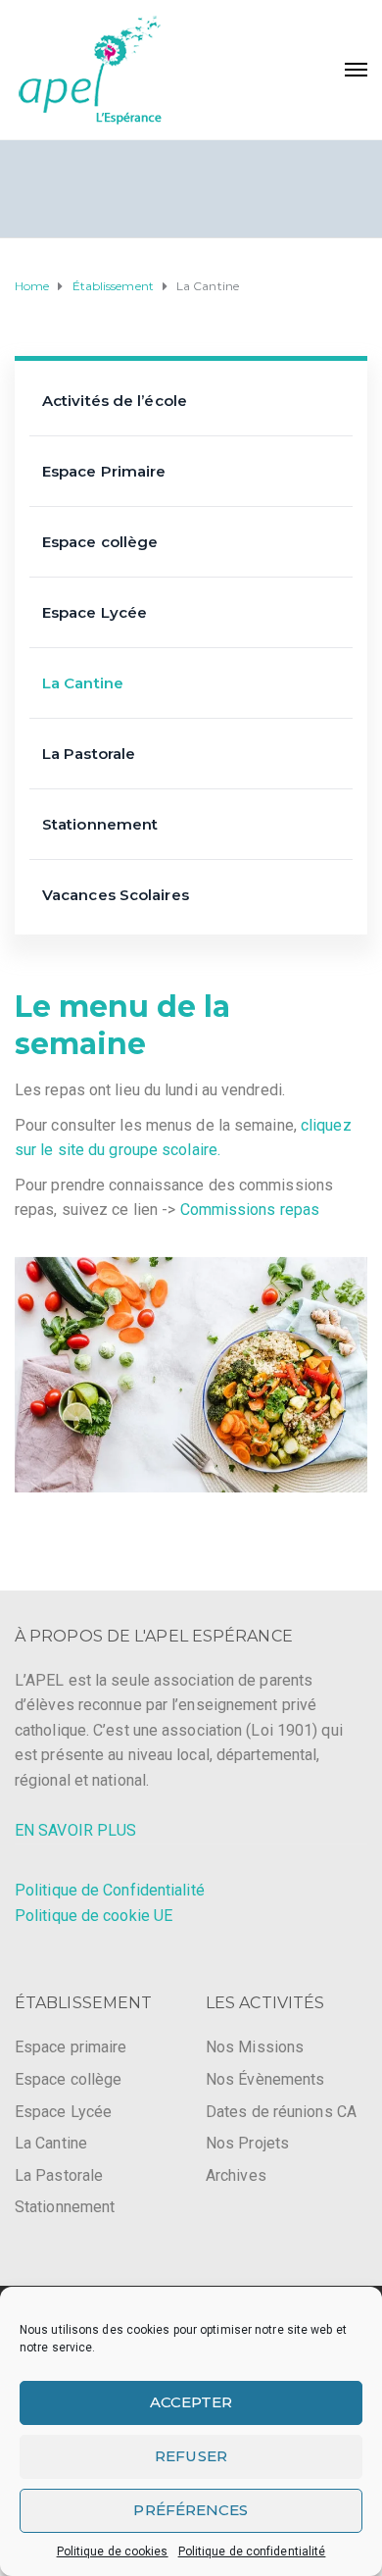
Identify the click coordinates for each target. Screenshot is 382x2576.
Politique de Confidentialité (110, 1890)
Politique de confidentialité (252, 2551)
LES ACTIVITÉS (265, 2003)
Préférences (191, 2510)
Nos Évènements (265, 2079)
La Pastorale (89, 754)
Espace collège (100, 542)
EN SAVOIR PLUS (75, 1830)
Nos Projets (247, 2143)
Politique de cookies (113, 2551)
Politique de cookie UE (94, 1916)
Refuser (191, 2456)
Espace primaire (71, 2047)
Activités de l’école (115, 401)
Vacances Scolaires (116, 895)
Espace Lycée (95, 612)
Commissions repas (250, 1210)
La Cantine (83, 683)
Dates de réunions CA (281, 2112)
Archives (236, 2175)
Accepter (191, 2402)
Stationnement (100, 824)
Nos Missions (255, 2047)
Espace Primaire (104, 471)
